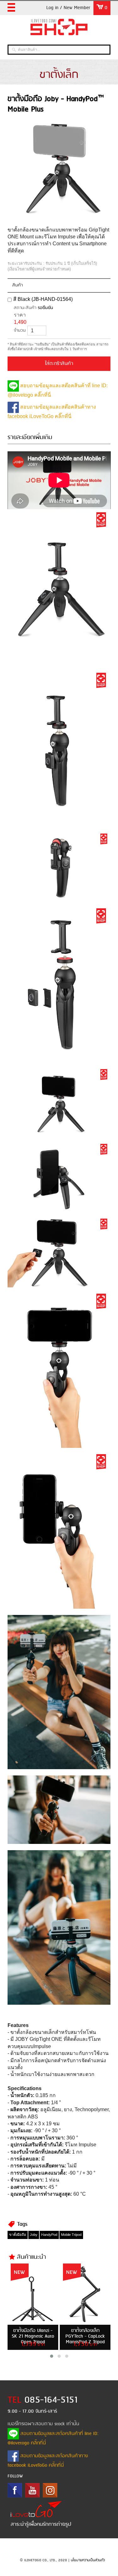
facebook (15, 2490)
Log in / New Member (68, 8)
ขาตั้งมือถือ (18, 2235)
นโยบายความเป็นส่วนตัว (88, 2560)
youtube (32, 2490)
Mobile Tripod (71, 2235)
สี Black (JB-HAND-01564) (43, 299)
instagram (50, 2490)
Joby (34, 2235)
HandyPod (49, 2235)
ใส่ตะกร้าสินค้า (59, 364)
